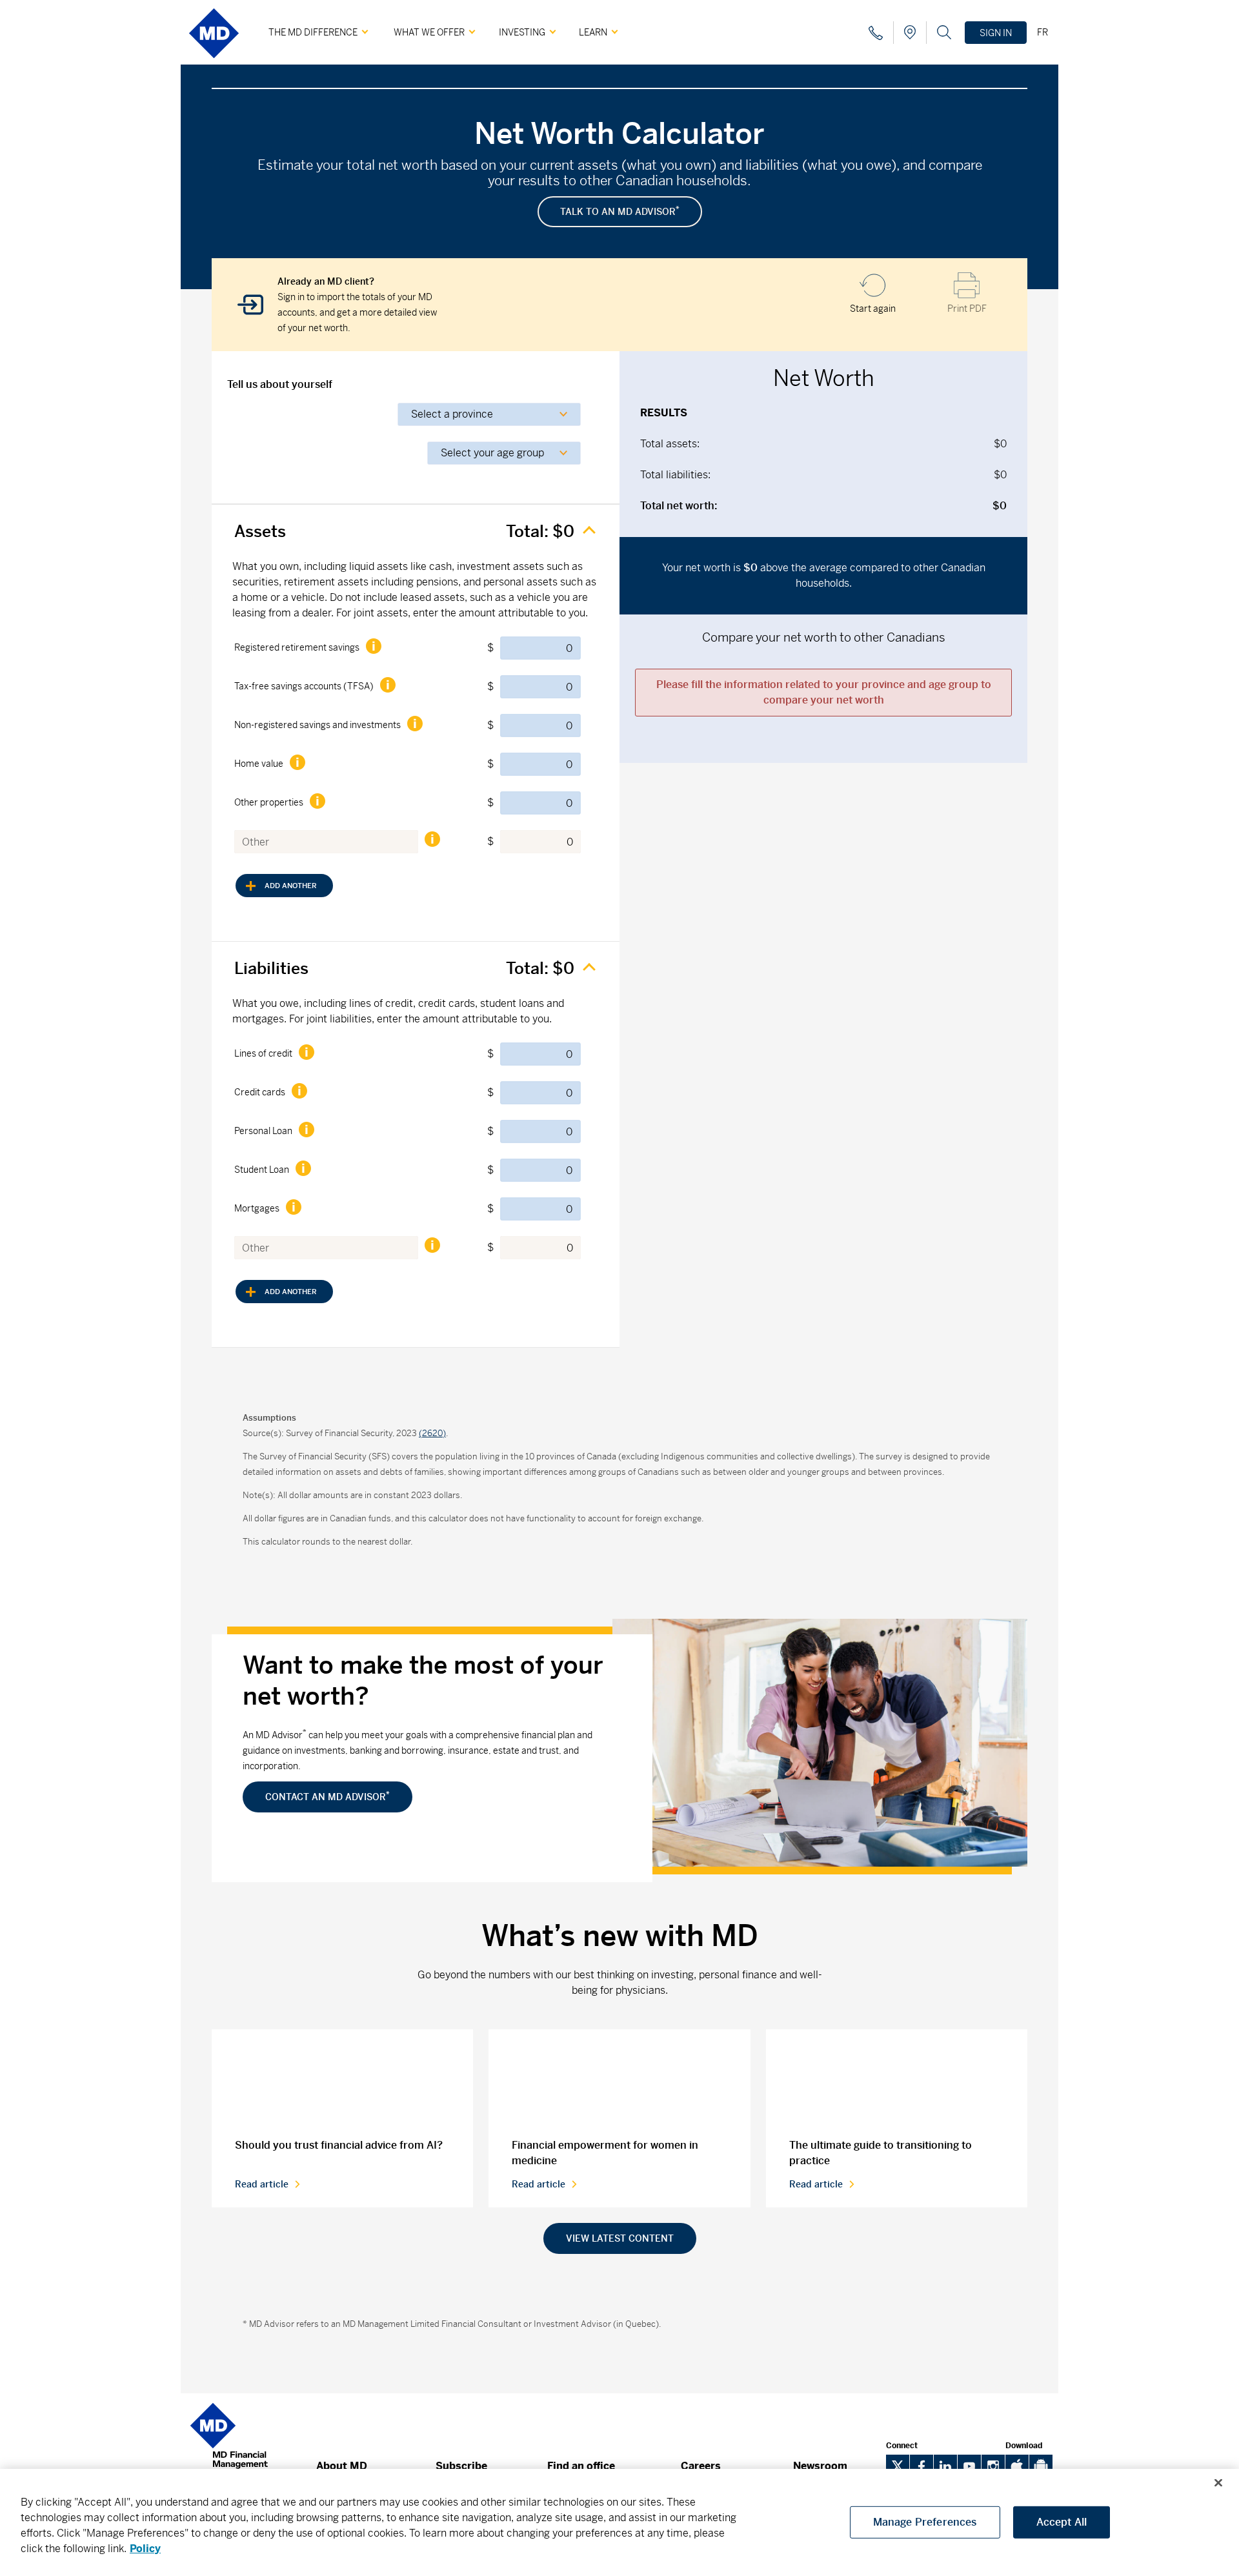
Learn (593, 32)
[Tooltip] (373, 646)
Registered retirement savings (297, 647)
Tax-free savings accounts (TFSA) (304, 686)
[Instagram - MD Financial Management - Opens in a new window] (993, 2466)
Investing (522, 32)
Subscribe (461, 2466)
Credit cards (260, 1092)
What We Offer (429, 32)
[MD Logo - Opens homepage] (214, 63)
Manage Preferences (925, 2522)
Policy (145, 2549)
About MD (342, 2466)
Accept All (1062, 2522)
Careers (701, 2466)
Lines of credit (263, 1053)
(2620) (432, 1433)
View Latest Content (620, 2238)
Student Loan (262, 1170)
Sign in (996, 33)
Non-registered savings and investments (317, 725)
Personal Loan (263, 1131)
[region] (619, 2522)
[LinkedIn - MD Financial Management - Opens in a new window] (945, 2466)
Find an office (581, 2466)
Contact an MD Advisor (327, 1796)
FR (1043, 32)
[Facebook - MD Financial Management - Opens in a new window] (922, 2466)
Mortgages (257, 1208)
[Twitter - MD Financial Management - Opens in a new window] (898, 2466)
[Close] (1218, 2483)
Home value (259, 764)
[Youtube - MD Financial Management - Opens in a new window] (969, 2466)
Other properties (269, 802)
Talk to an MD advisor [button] (620, 211)
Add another (276, 890)
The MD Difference (313, 32)
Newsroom (820, 2466)
